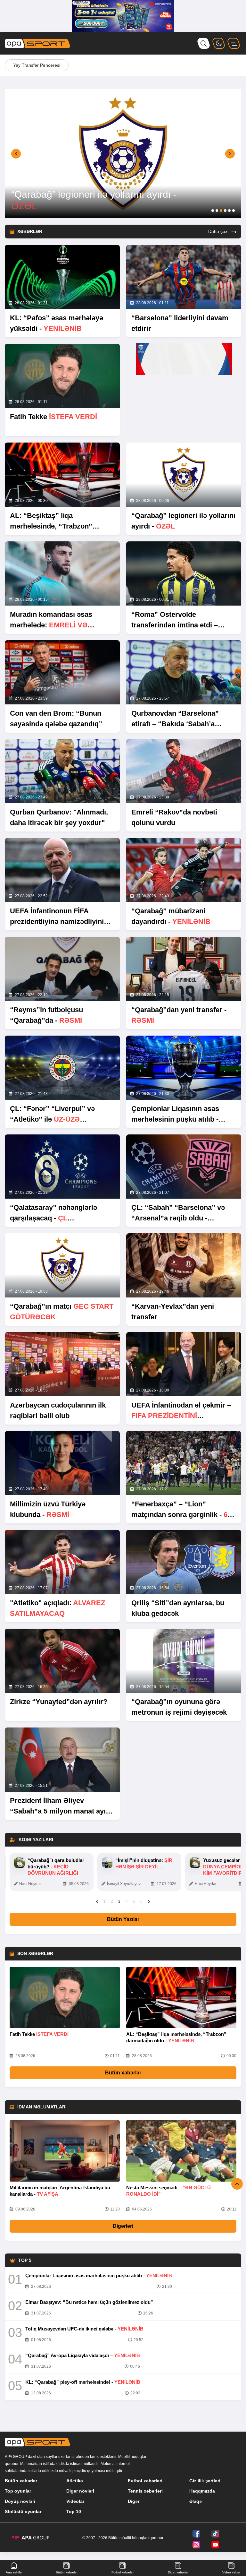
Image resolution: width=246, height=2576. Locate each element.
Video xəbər (231, 2572)
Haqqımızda (202, 2491)
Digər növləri (80, 2491)
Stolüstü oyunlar (23, 2511)
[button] (16, 154)
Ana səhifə (14, 2572)
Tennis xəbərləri (145, 2491)
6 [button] (141, 1901)
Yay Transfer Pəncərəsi (37, 65)
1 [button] (105, 1901)
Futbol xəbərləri (145, 2481)
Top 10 (74, 2511)
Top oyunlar (18, 2491)
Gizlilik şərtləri (205, 2481)
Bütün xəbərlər (123, 2073)
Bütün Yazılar (123, 1919)
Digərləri (123, 2226)
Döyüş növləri (20, 2501)
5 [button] (134, 1901)
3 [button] (119, 1901)
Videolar (75, 2501)
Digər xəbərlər (178, 2572)
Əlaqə (196, 2501)
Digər (134, 2501)
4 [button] (127, 1901)
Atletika (75, 2481)
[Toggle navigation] (234, 43)
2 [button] (112, 1901)
